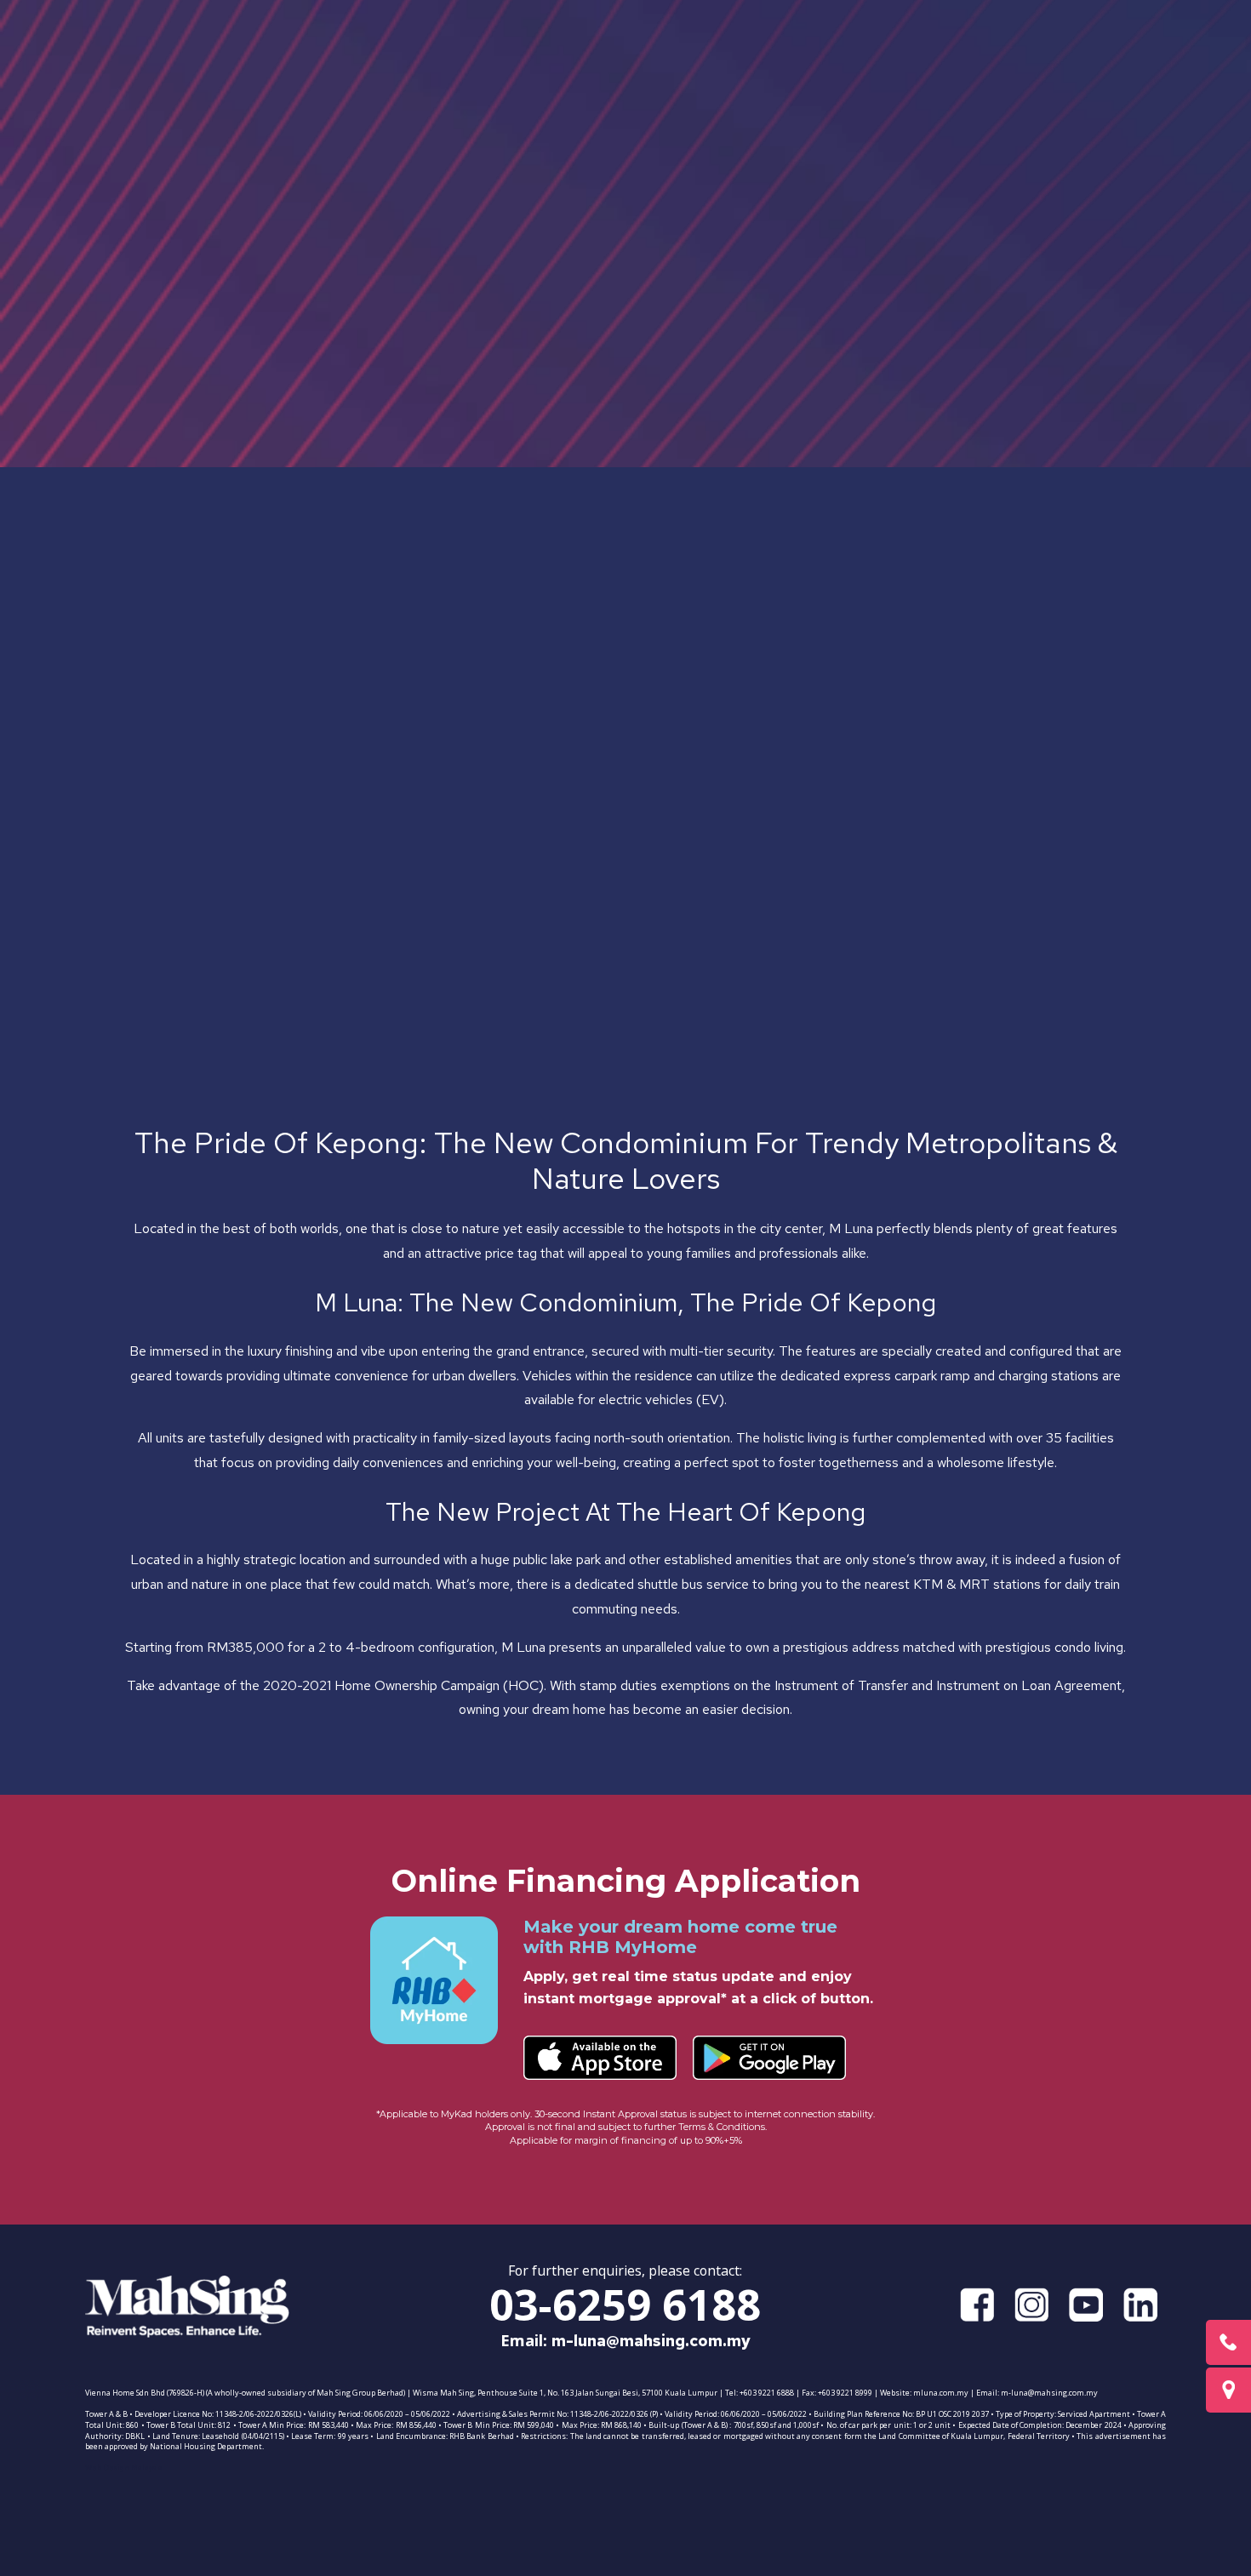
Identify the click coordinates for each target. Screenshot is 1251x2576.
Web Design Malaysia (124, 2468)
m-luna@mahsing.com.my (651, 2341)
